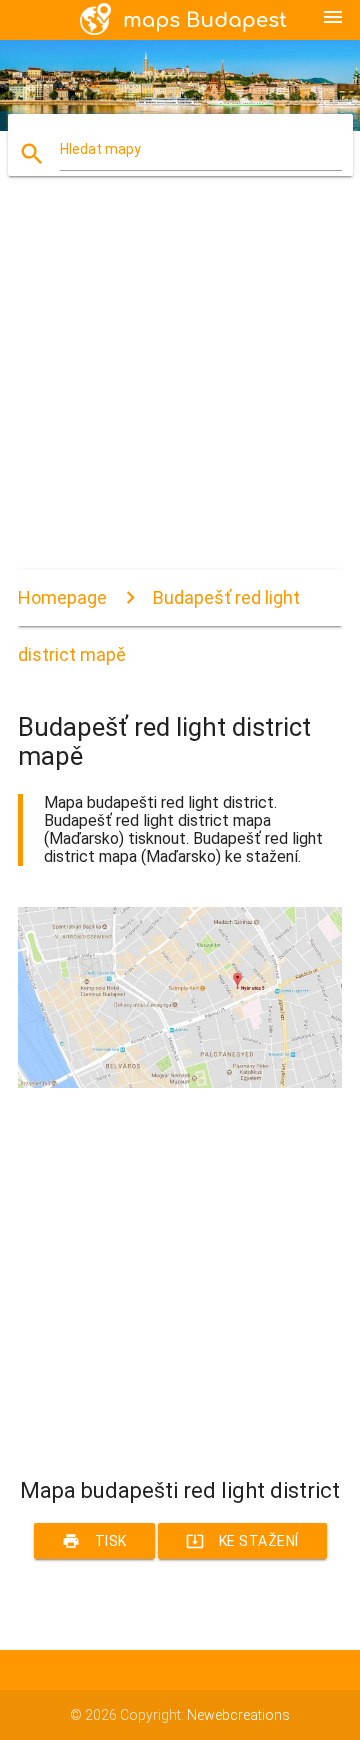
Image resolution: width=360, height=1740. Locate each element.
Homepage (62, 597)
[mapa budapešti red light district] (180, 1083)
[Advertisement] (180, 390)
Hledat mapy (100, 149)
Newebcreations (238, 1715)
